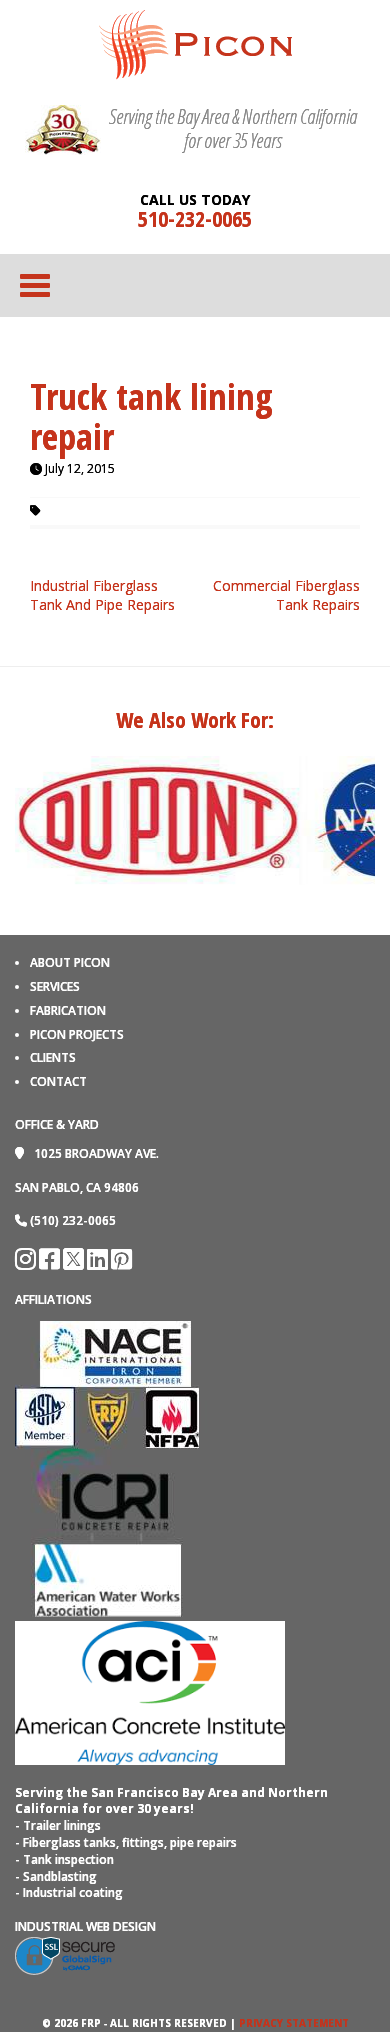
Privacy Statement (294, 2023)
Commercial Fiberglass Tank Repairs (286, 595)
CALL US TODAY (195, 200)
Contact (58, 1081)
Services (55, 986)
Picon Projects (77, 1034)
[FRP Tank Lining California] (195, 43)
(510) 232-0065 (73, 1220)
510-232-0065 (195, 218)
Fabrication (68, 1010)
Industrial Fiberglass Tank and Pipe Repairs (102, 595)
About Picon (70, 962)
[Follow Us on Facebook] (51, 1263)
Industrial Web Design (85, 1926)
